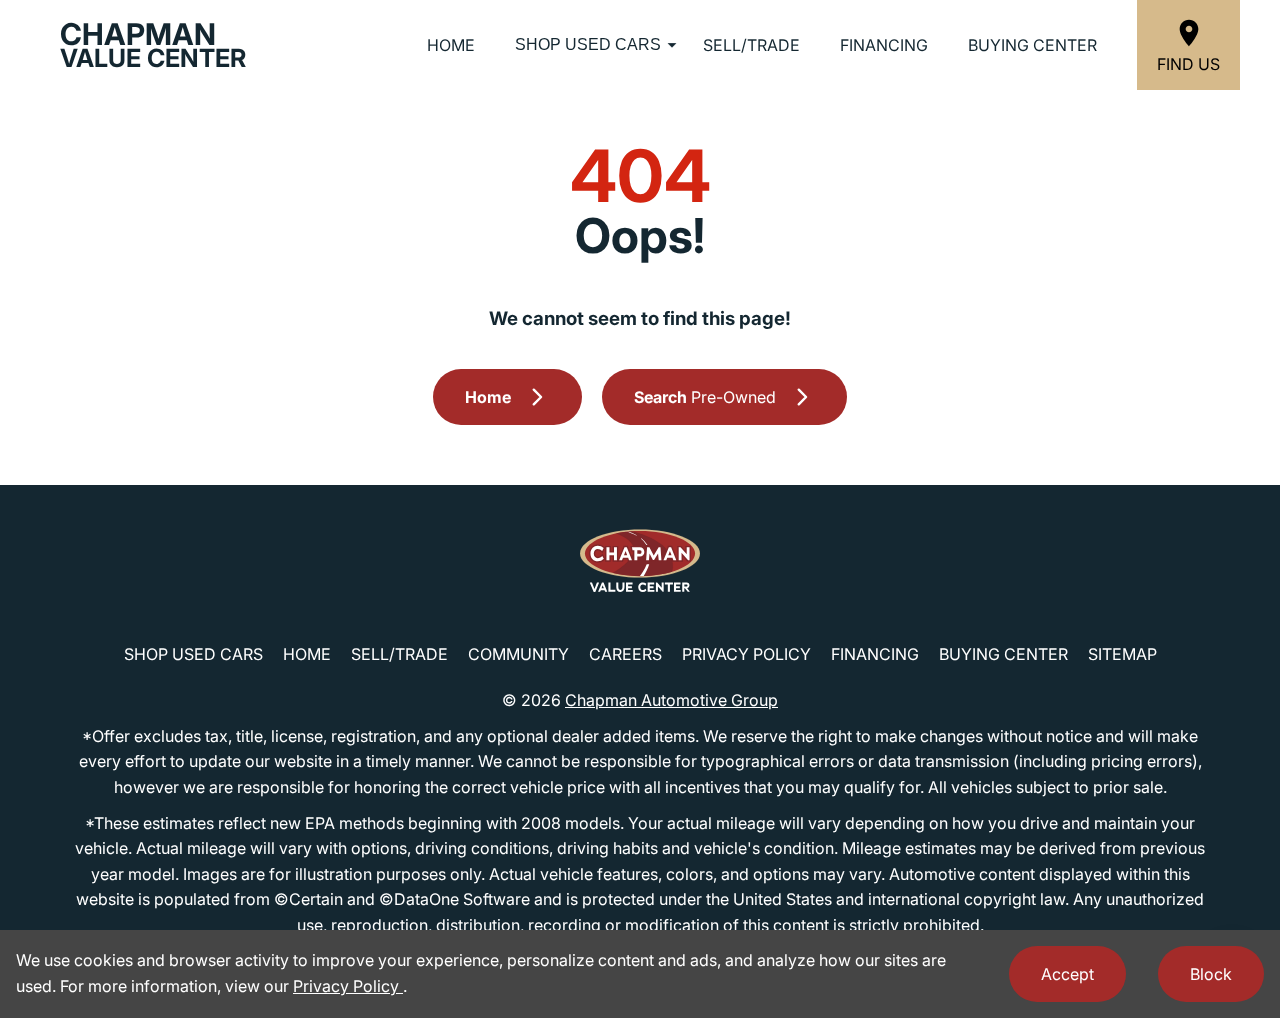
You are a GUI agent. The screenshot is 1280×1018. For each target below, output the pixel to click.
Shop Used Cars (588, 44)
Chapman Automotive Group (671, 700)
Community (518, 654)
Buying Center (1032, 45)
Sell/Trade (751, 45)
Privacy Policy (746, 654)
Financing (884, 45)
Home (451, 45)
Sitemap (1122, 654)
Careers (625, 654)
